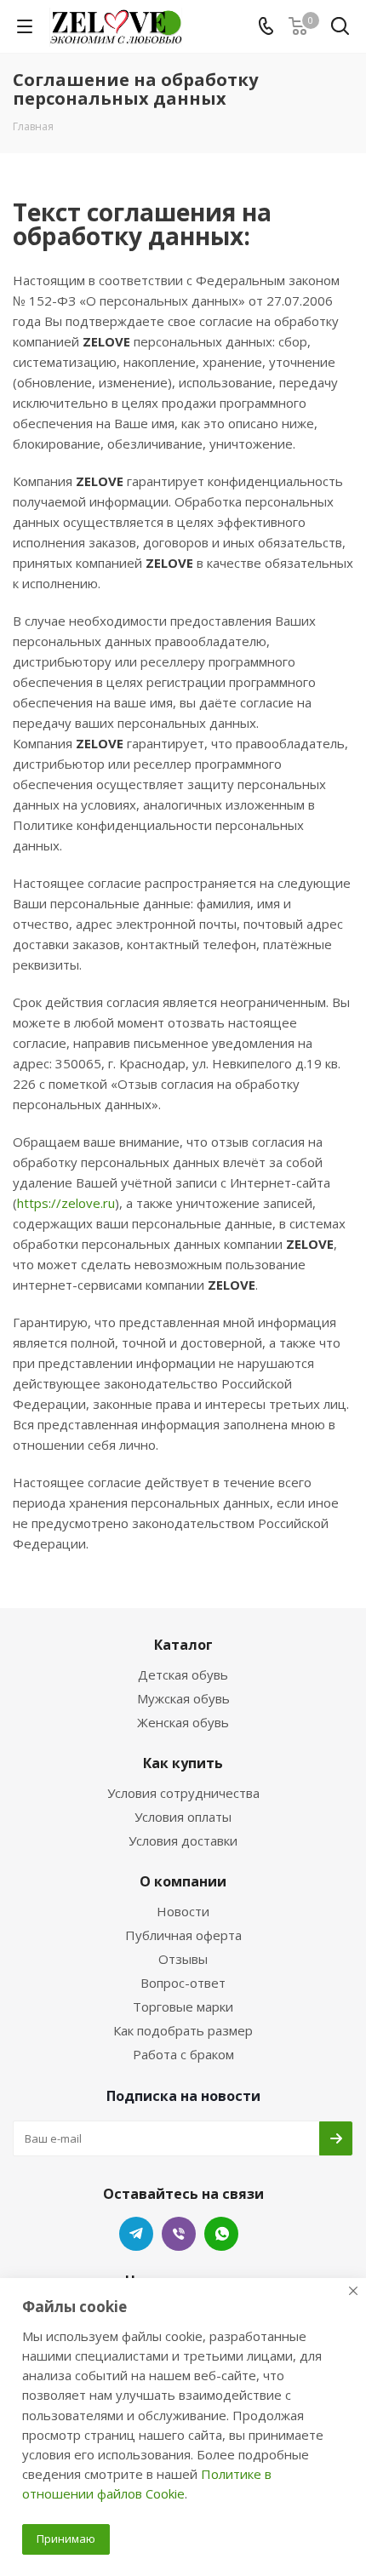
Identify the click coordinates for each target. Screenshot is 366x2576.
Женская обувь (183, 1722)
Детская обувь (183, 1674)
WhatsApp (221, 2234)
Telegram (136, 2234)
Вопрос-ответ (183, 1983)
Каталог (183, 1645)
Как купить (183, 1763)
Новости (183, 1911)
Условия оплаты (183, 1817)
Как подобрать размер (183, 2030)
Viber (179, 2234)
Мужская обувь (183, 1698)
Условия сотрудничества (183, 1793)
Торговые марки (183, 2006)
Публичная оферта (183, 1935)
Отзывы (183, 1959)
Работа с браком (183, 2054)
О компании (183, 1881)
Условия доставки (183, 1840)
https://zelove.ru (66, 1203)
